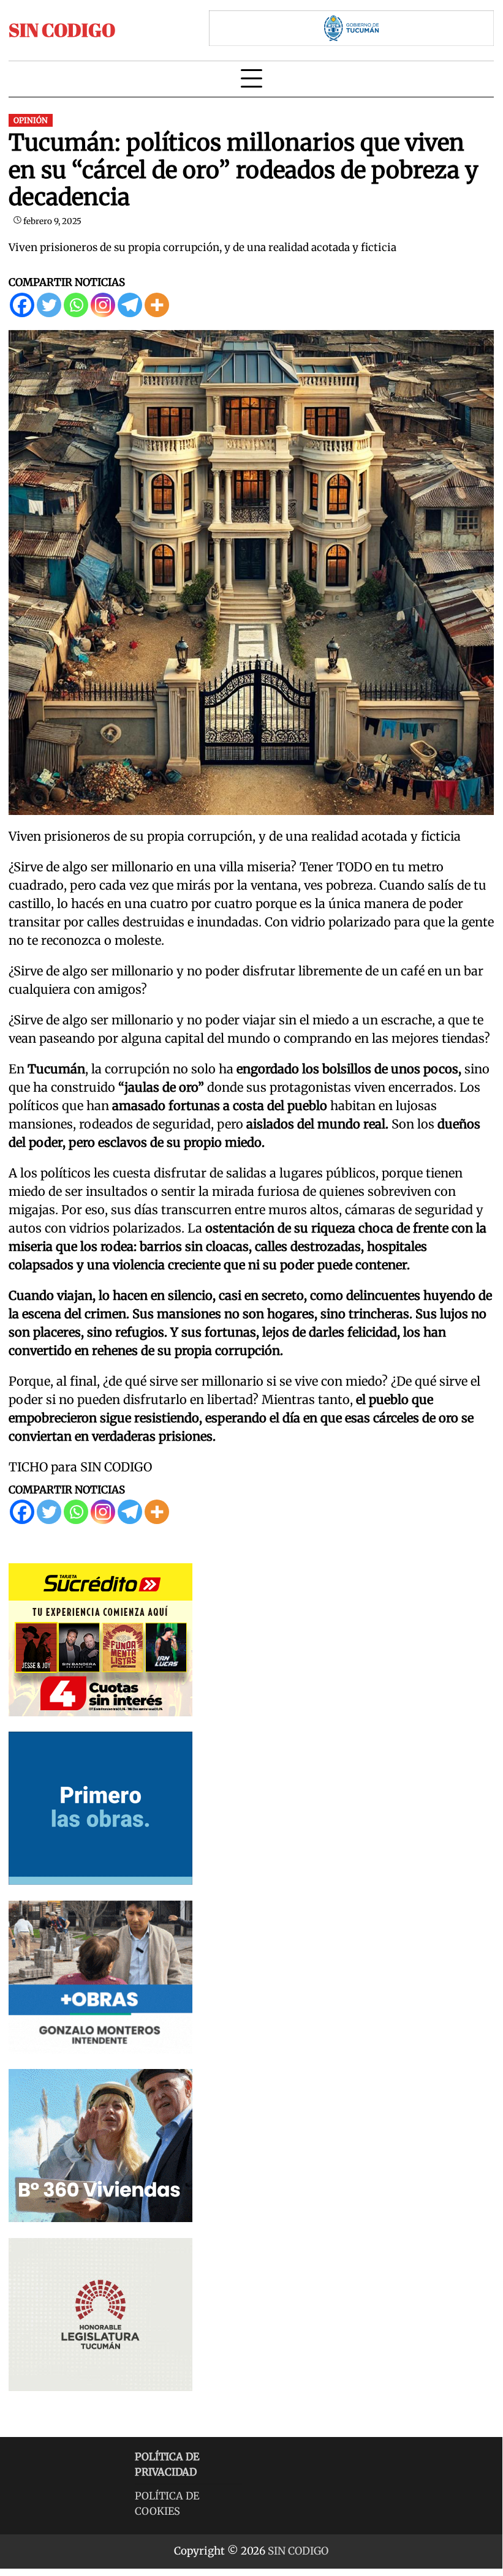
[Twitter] (49, 305)
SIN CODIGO (62, 30)
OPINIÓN (31, 120)
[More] (157, 305)
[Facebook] (22, 305)
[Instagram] (103, 305)
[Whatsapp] (76, 305)
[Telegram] (130, 305)
